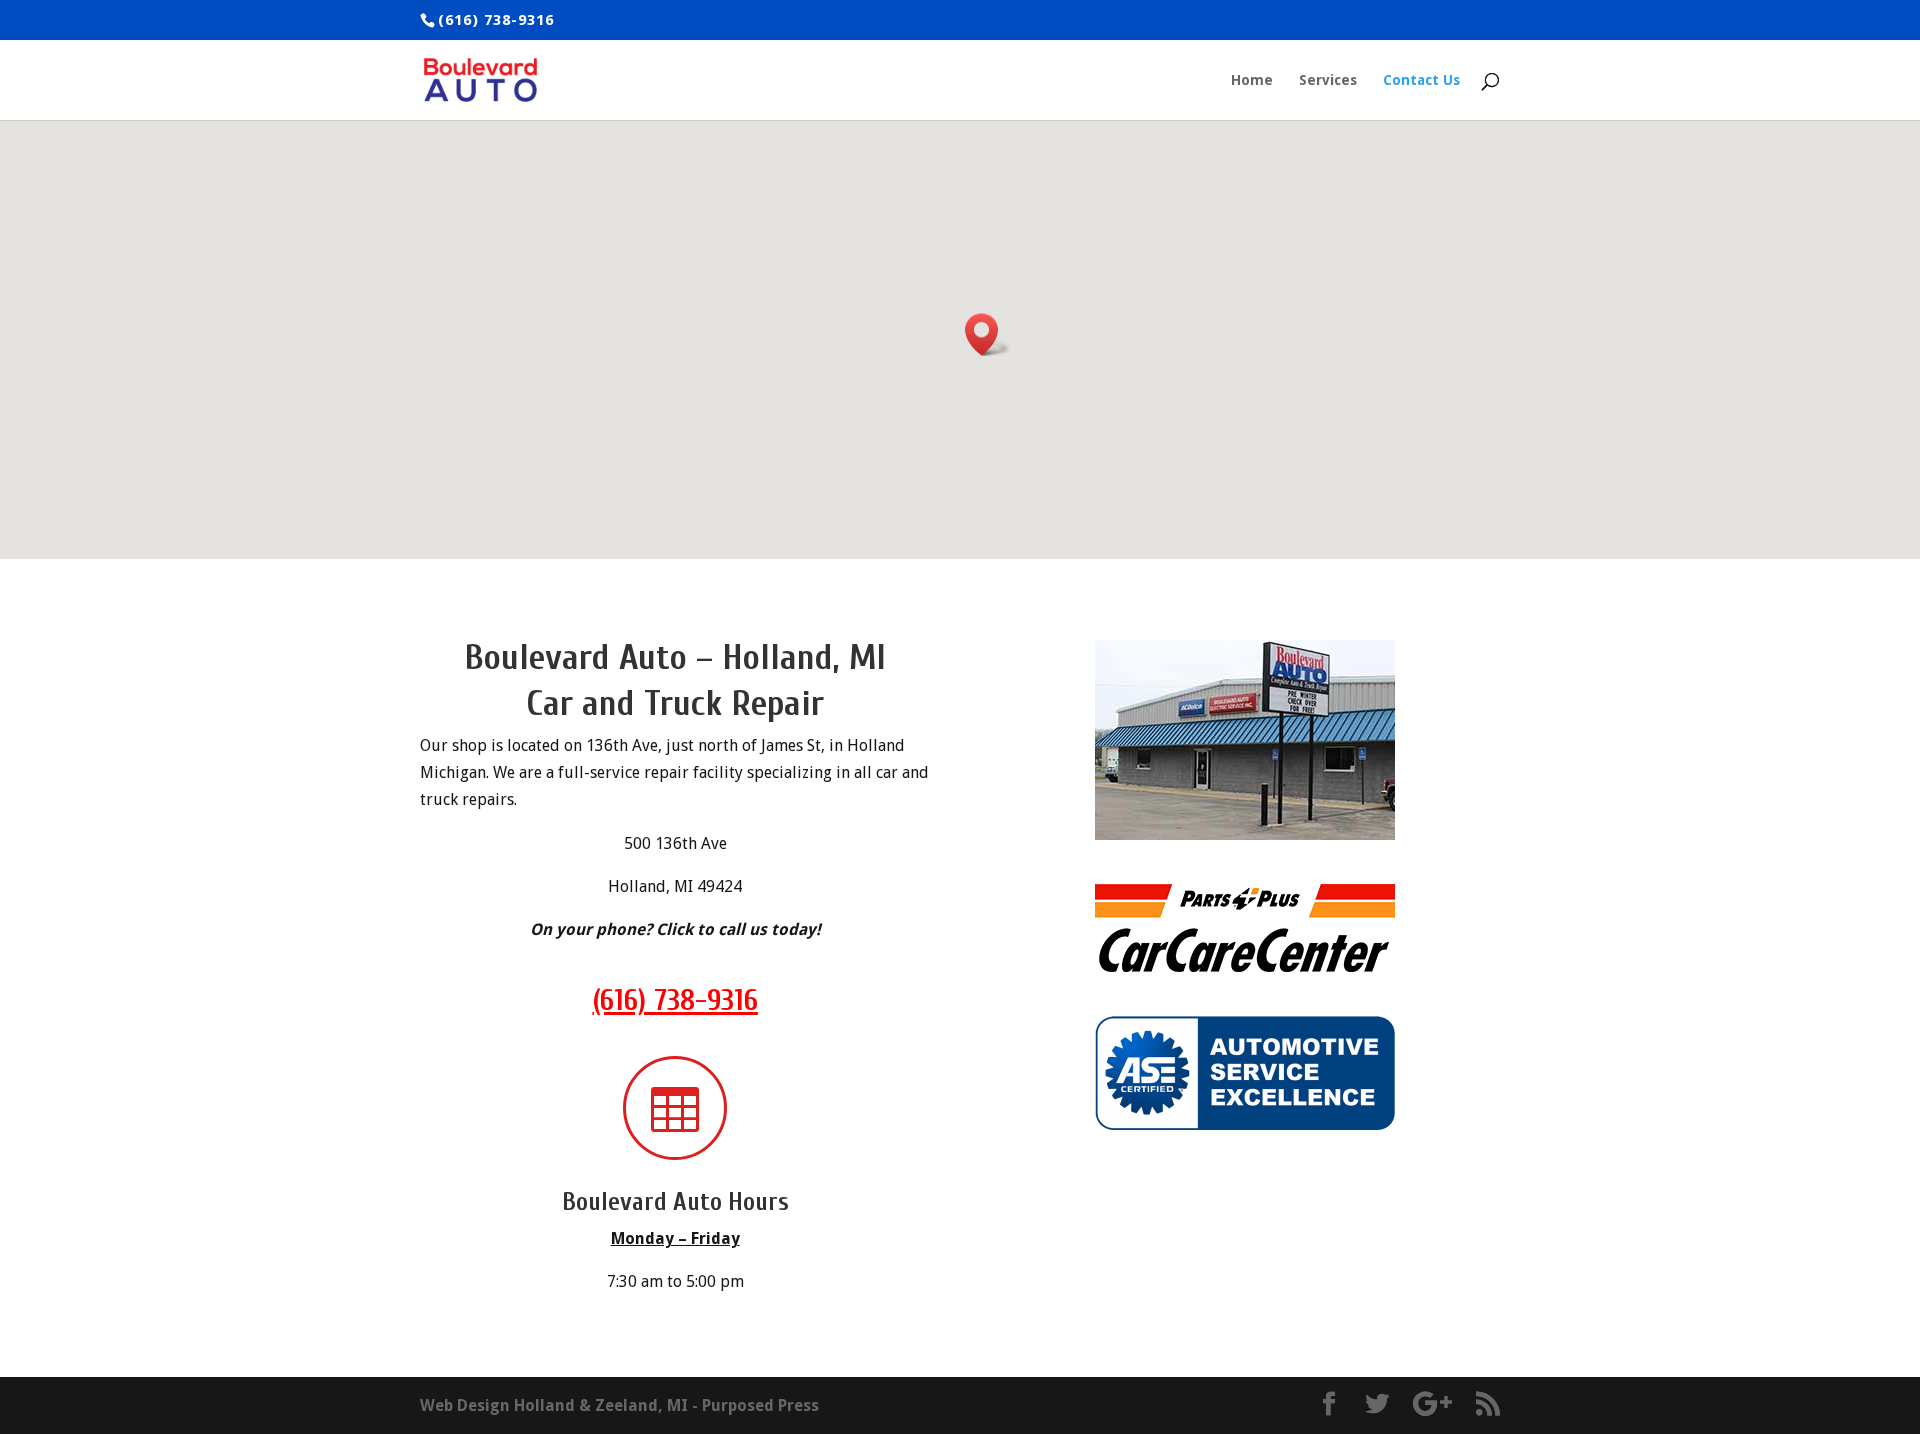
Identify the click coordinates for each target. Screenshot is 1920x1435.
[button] (988, 334)
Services (1328, 80)
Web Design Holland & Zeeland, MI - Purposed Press (619, 1405)
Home (1252, 80)
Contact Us (1421, 80)
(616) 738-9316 (675, 1000)
